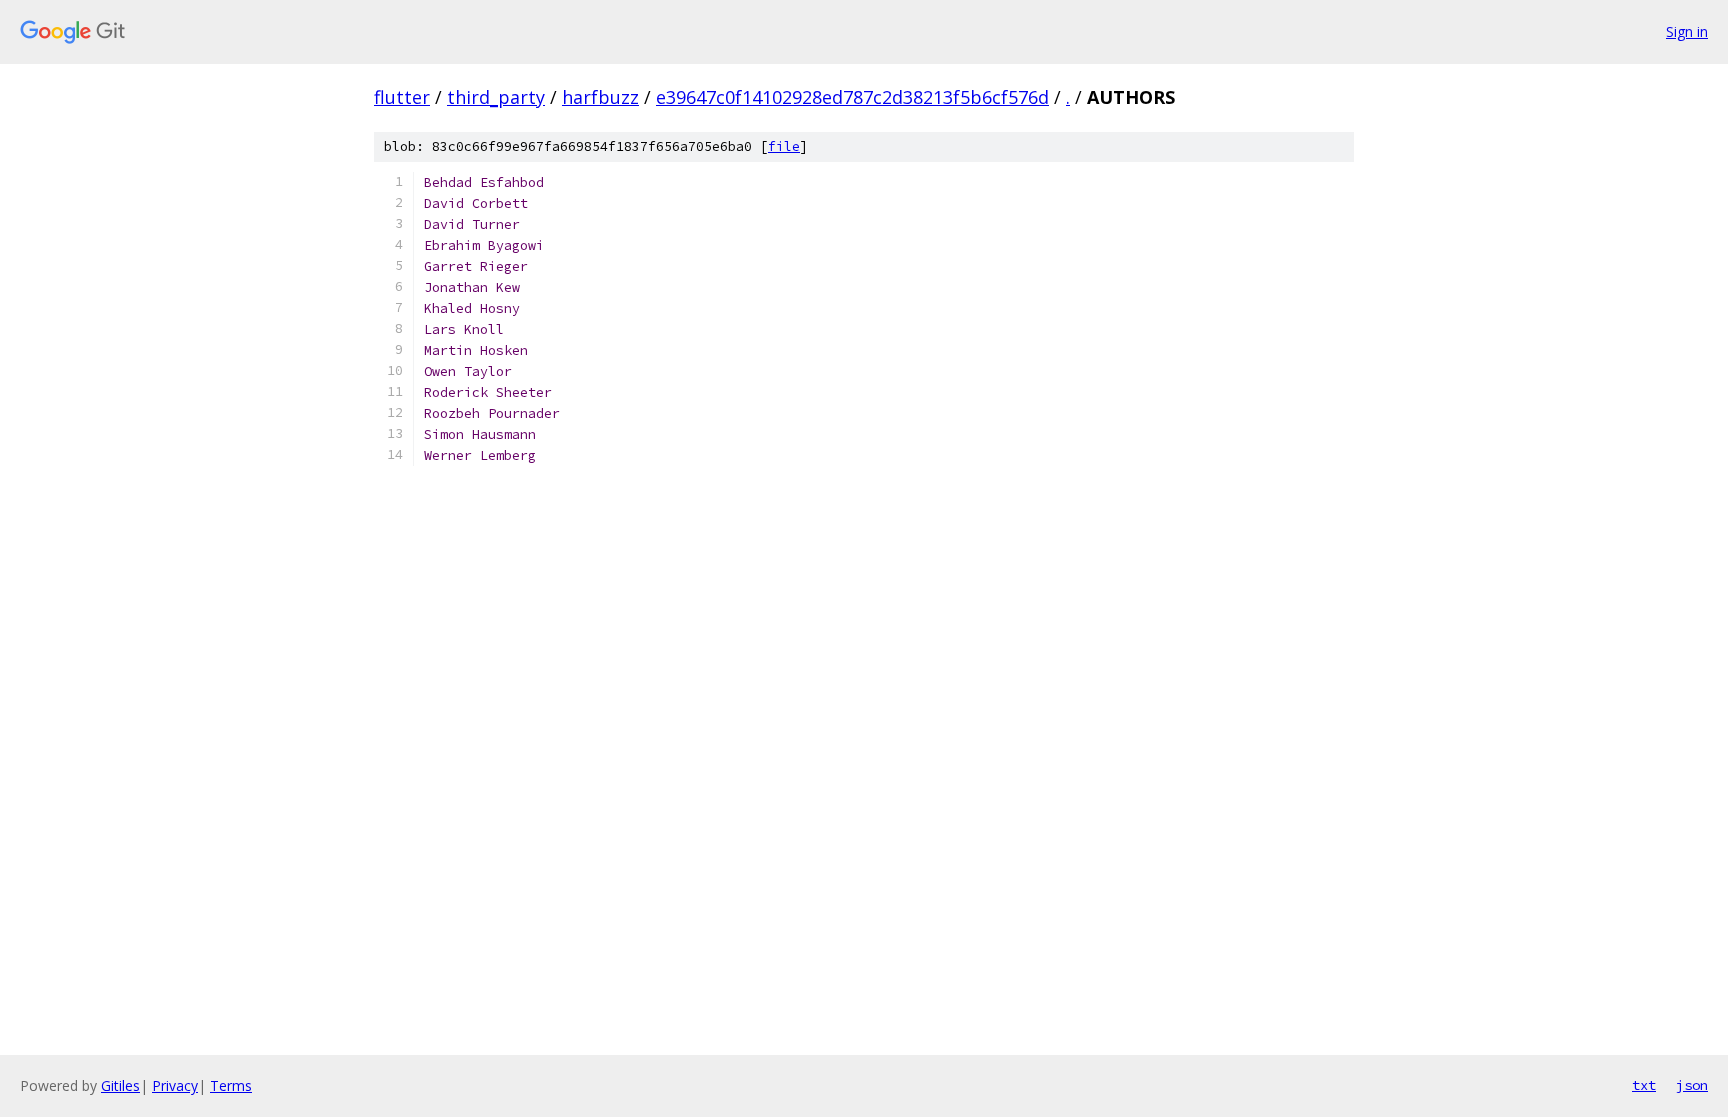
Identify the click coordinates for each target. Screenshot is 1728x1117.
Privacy (175, 1085)
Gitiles (120, 1085)
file (784, 146)
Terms (231, 1085)
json (1692, 1085)
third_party (496, 97)
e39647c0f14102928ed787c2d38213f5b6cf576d (852, 97)
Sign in (1687, 31)
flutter (402, 97)
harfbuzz (600, 97)
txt (1644, 1085)
